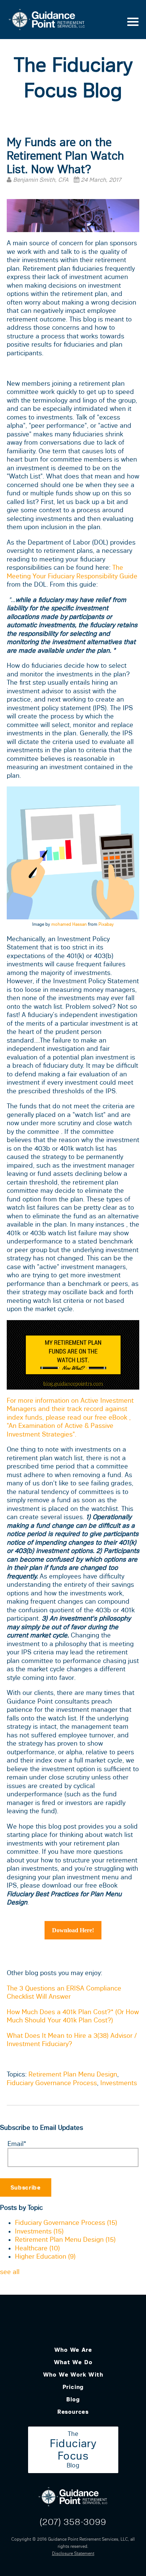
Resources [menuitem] (73, 2412)
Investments (119, 2083)
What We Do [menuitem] (73, 2362)
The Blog (73, 2450)
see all (10, 2272)
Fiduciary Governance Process (52, 2083)
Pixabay (106, 924)
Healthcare (37, 2248)
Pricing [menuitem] (73, 2387)
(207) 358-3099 (73, 2522)
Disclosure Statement (73, 2553)
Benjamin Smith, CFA (41, 180)
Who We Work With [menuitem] (73, 2375)
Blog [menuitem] (73, 2399)
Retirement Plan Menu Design (73, 2074)
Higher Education (45, 2256)
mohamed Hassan (69, 924)
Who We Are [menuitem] (73, 2350)
